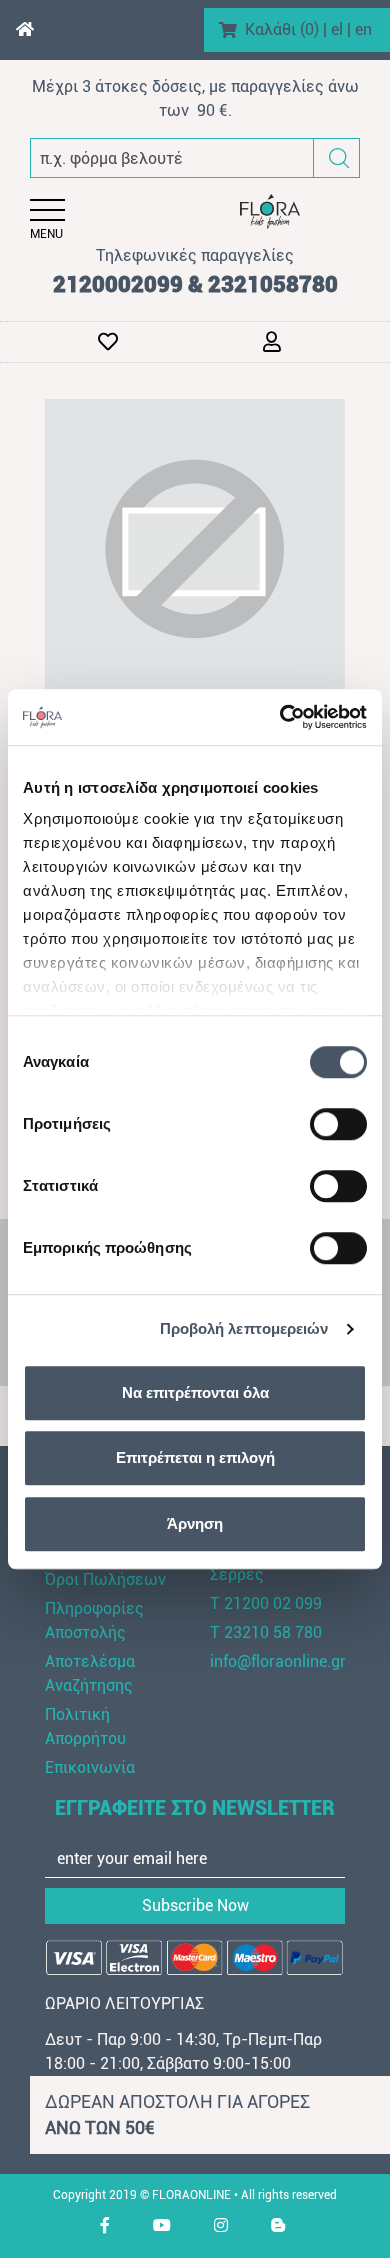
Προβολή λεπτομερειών (244, 1328)
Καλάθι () (282, 29)
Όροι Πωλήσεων (105, 1579)
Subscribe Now (195, 1905)
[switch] (338, 1124)
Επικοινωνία (90, 1767)
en (363, 29)
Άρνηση (195, 1523)
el (337, 29)
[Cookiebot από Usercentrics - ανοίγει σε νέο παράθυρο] (280, 717)
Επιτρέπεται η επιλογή (195, 1457)
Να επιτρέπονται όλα (195, 1392)
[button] (339, 158)
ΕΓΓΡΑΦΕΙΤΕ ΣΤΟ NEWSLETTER (195, 1808)
